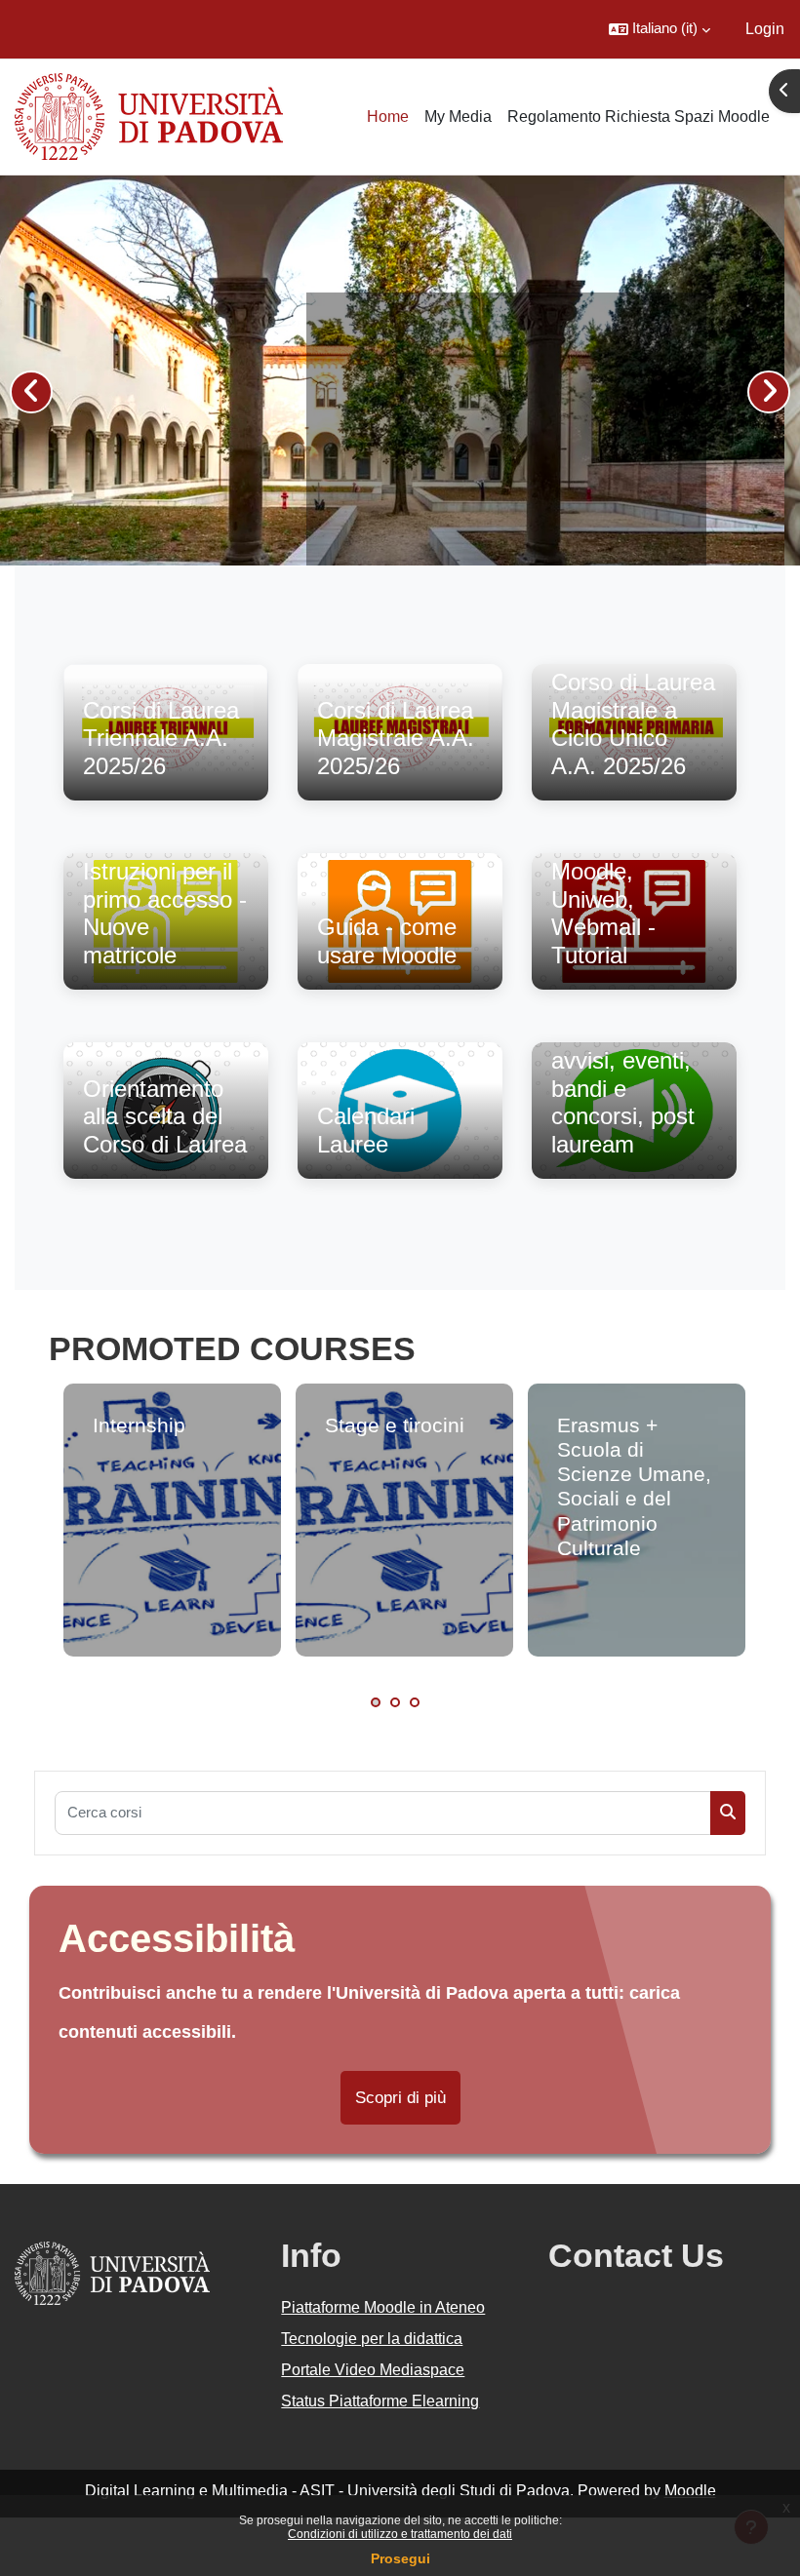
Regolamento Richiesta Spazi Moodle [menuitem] (639, 117)
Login (765, 29)
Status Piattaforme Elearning (380, 2401)
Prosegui (400, 2558)
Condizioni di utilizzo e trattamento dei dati (400, 2534)
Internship (139, 1425)
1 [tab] (376, 1702)
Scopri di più (400, 2098)
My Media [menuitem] (458, 117)
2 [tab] (395, 1702)
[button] (660, 29)
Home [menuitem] (388, 117)
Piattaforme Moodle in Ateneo (383, 2307)
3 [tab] (415, 1702)
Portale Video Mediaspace (373, 2370)
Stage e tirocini (395, 1425)
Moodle (690, 2491)
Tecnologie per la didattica (372, 2339)
